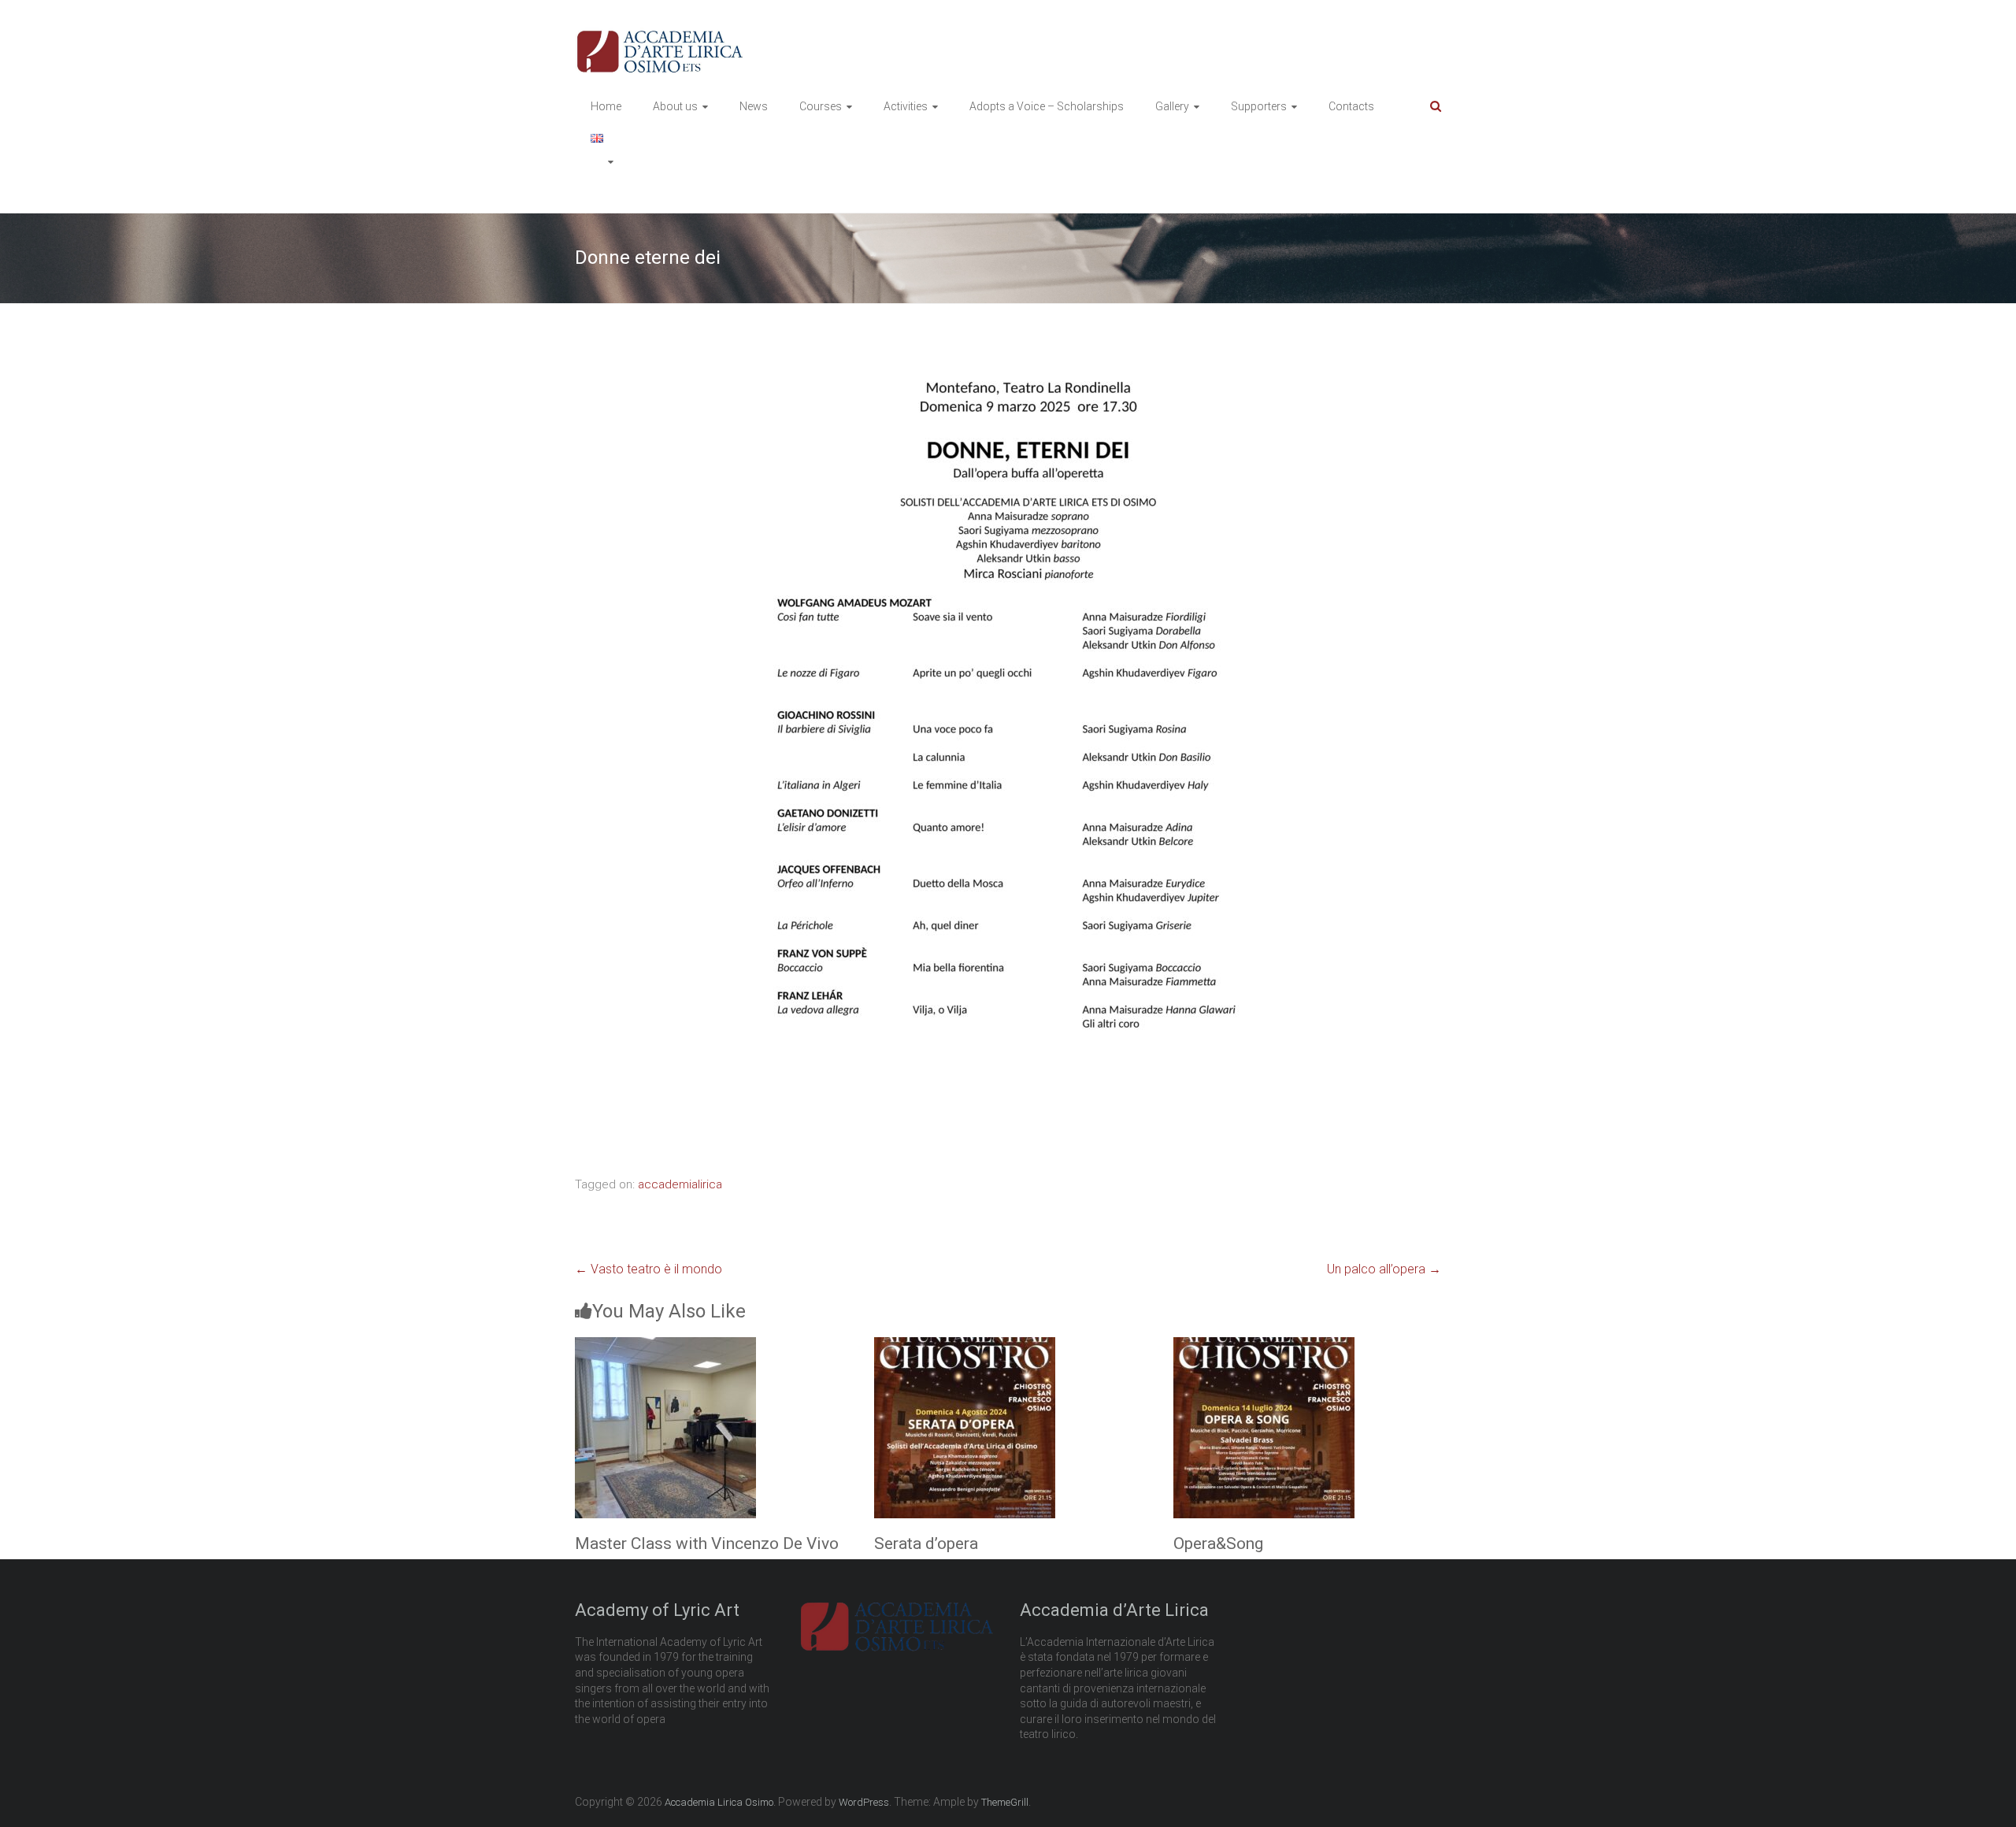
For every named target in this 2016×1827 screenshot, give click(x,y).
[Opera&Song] (1264, 1346)
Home (606, 106)
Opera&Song (1218, 1543)
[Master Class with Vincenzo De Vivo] (665, 1346)
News (754, 106)
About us (675, 106)
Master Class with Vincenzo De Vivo (707, 1543)
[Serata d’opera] (965, 1346)
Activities (906, 106)
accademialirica (680, 1184)
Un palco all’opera (1384, 1269)
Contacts (1351, 106)
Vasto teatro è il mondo (649, 1269)
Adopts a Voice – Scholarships (1047, 106)
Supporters (1259, 106)
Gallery (1172, 106)
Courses (821, 106)
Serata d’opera (926, 1543)
